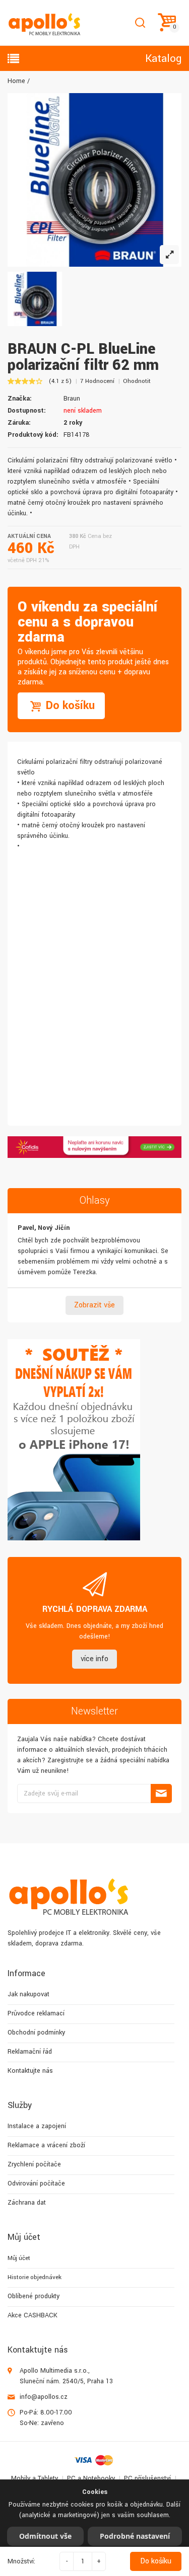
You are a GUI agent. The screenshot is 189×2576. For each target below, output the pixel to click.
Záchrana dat (27, 2203)
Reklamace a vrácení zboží (46, 2145)
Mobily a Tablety (35, 2478)
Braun (72, 399)
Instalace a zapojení (37, 2126)
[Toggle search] (140, 23)
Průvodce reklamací (36, 2013)
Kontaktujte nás (30, 2071)
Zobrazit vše (94, 1305)
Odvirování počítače (36, 2183)
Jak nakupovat (28, 1994)
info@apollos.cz (44, 2397)
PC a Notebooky (91, 2478)
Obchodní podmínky (36, 2033)
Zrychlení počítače (34, 2164)
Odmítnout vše (45, 2536)
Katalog (163, 58)
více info (94, 1659)
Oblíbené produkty (34, 2296)
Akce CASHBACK (33, 2315)
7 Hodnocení (97, 381)
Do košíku (156, 2561)
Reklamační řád (30, 2052)
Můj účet (19, 2258)
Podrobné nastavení (135, 2536)
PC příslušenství (147, 2478)
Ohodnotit (137, 381)
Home (16, 81)
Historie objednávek (35, 2277)
